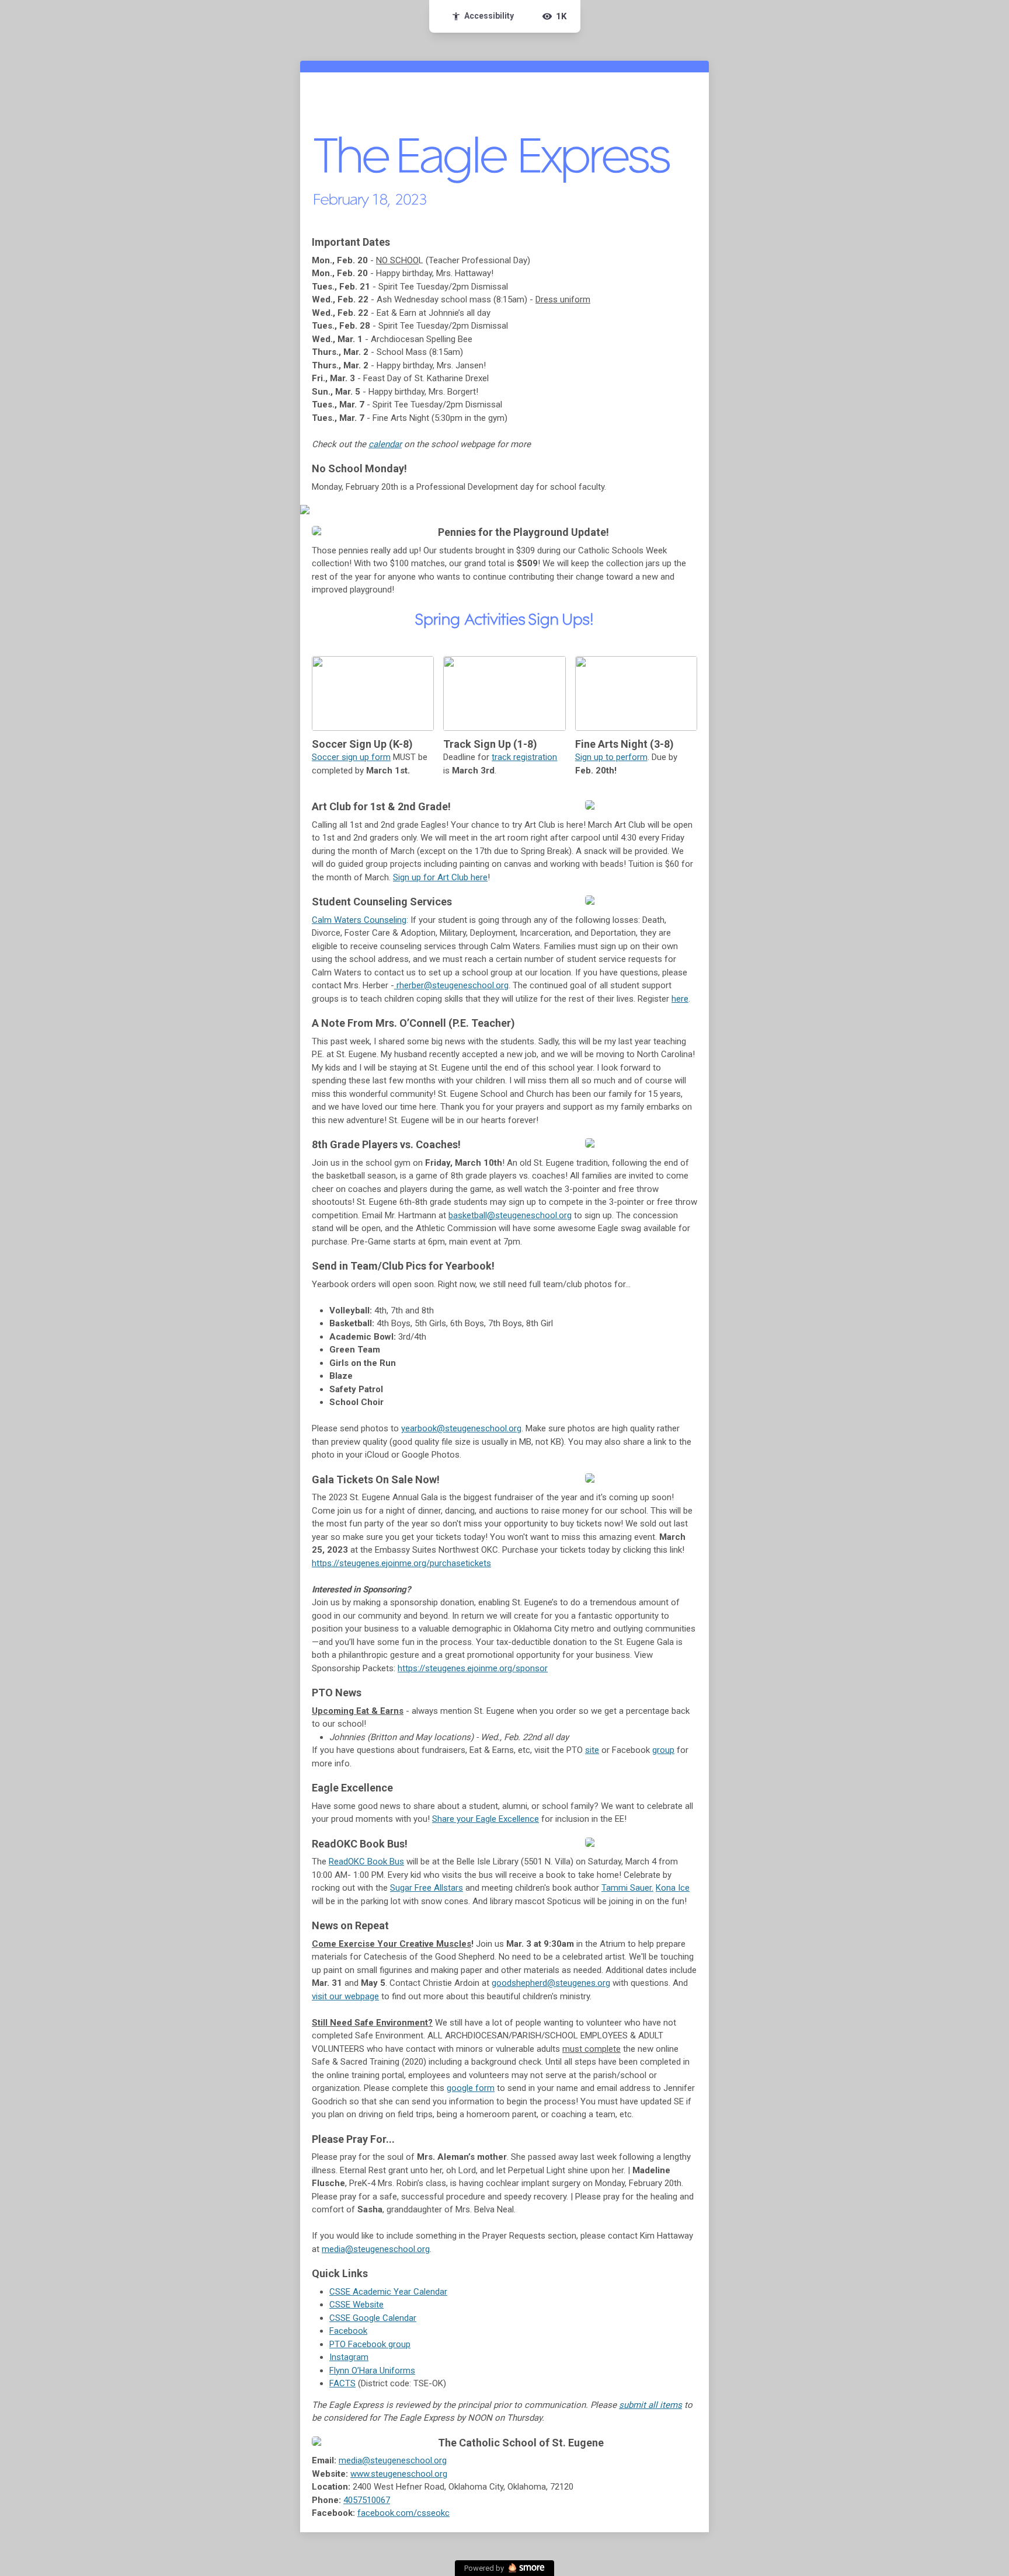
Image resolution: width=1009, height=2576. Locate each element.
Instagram (349, 2357)
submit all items (650, 2405)
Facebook (348, 2331)
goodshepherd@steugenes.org (551, 1983)
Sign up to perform (611, 757)
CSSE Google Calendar (373, 2318)
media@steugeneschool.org (376, 2249)
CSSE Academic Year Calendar (388, 2292)
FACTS (342, 2383)
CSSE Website (356, 2305)
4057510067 (367, 2500)
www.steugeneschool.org (399, 2474)
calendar (385, 444)
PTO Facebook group (370, 2344)
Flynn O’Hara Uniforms (372, 2371)
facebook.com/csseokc (403, 2513)
